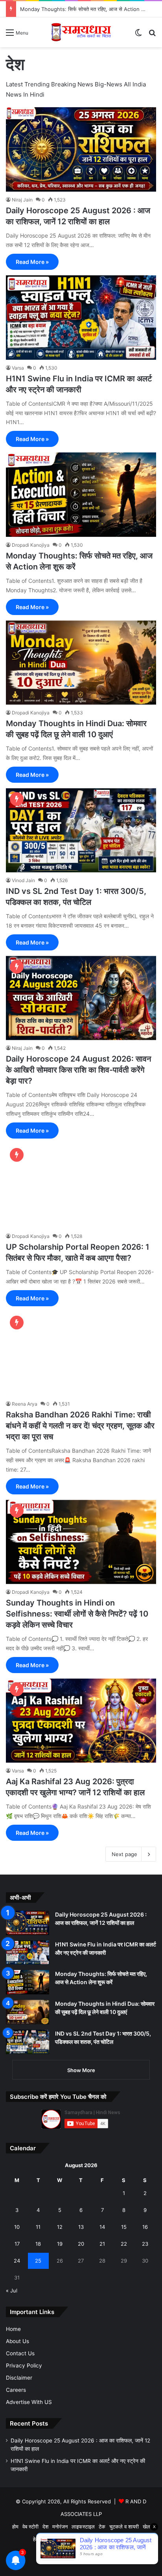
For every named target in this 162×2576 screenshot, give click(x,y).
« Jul (12, 2290)
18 (38, 2244)
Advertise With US (29, 2402)
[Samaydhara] (81, 32)
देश (45, 2527)
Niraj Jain (22, 200)
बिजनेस (52, 2539)
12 (60, 2227)
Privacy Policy (24, 2365)
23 (145, 2244)
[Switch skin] (138, 35)
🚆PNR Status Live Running (96, 2539)
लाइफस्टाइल (83, 2527)
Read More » (32, 262)
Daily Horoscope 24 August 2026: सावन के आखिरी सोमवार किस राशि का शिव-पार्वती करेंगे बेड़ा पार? (78, 1070)
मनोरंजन (60, 2527)
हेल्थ (37, 2539)
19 (60, 2244)
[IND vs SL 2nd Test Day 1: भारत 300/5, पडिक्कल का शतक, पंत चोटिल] (81, 830)
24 (17, 2261)
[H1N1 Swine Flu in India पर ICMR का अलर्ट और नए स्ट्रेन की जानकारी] (81, 318)
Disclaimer (19, 2378)
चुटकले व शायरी (124, 2527)
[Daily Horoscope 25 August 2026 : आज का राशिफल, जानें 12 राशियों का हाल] (81, 149)
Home (13, 2329)
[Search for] (152, 35)
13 (81, 2227)
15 (124, 2227)
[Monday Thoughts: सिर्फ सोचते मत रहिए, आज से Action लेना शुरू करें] (81, 495)
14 (102, 2227)
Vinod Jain (23, 880)
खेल (146, 2527)
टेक (102, 2527)
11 (38, 2227)
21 (102, 2244)
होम (15, 2527)
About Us (17, 2341)
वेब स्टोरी (30, 2527)
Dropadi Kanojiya (31, 545)
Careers (16, 2390)
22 (124, 2244)
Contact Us (20, 2353)
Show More (81, 2070)
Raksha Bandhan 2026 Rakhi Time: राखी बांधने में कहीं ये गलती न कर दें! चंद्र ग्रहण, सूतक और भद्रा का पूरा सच (80, 1426)
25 (38, 2261)
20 (81, 2244)
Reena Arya (25, 1404)
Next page (124, 1854)
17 (17, 2244)
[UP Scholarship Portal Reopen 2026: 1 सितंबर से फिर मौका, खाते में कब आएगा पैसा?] (81, 1186)
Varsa (18, 368)
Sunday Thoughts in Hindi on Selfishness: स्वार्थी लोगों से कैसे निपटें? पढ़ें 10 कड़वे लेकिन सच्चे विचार (77, 1614)
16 (145, 2227)
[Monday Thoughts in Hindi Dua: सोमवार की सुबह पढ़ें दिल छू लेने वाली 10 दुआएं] (81, 663)
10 (17, 2227)
